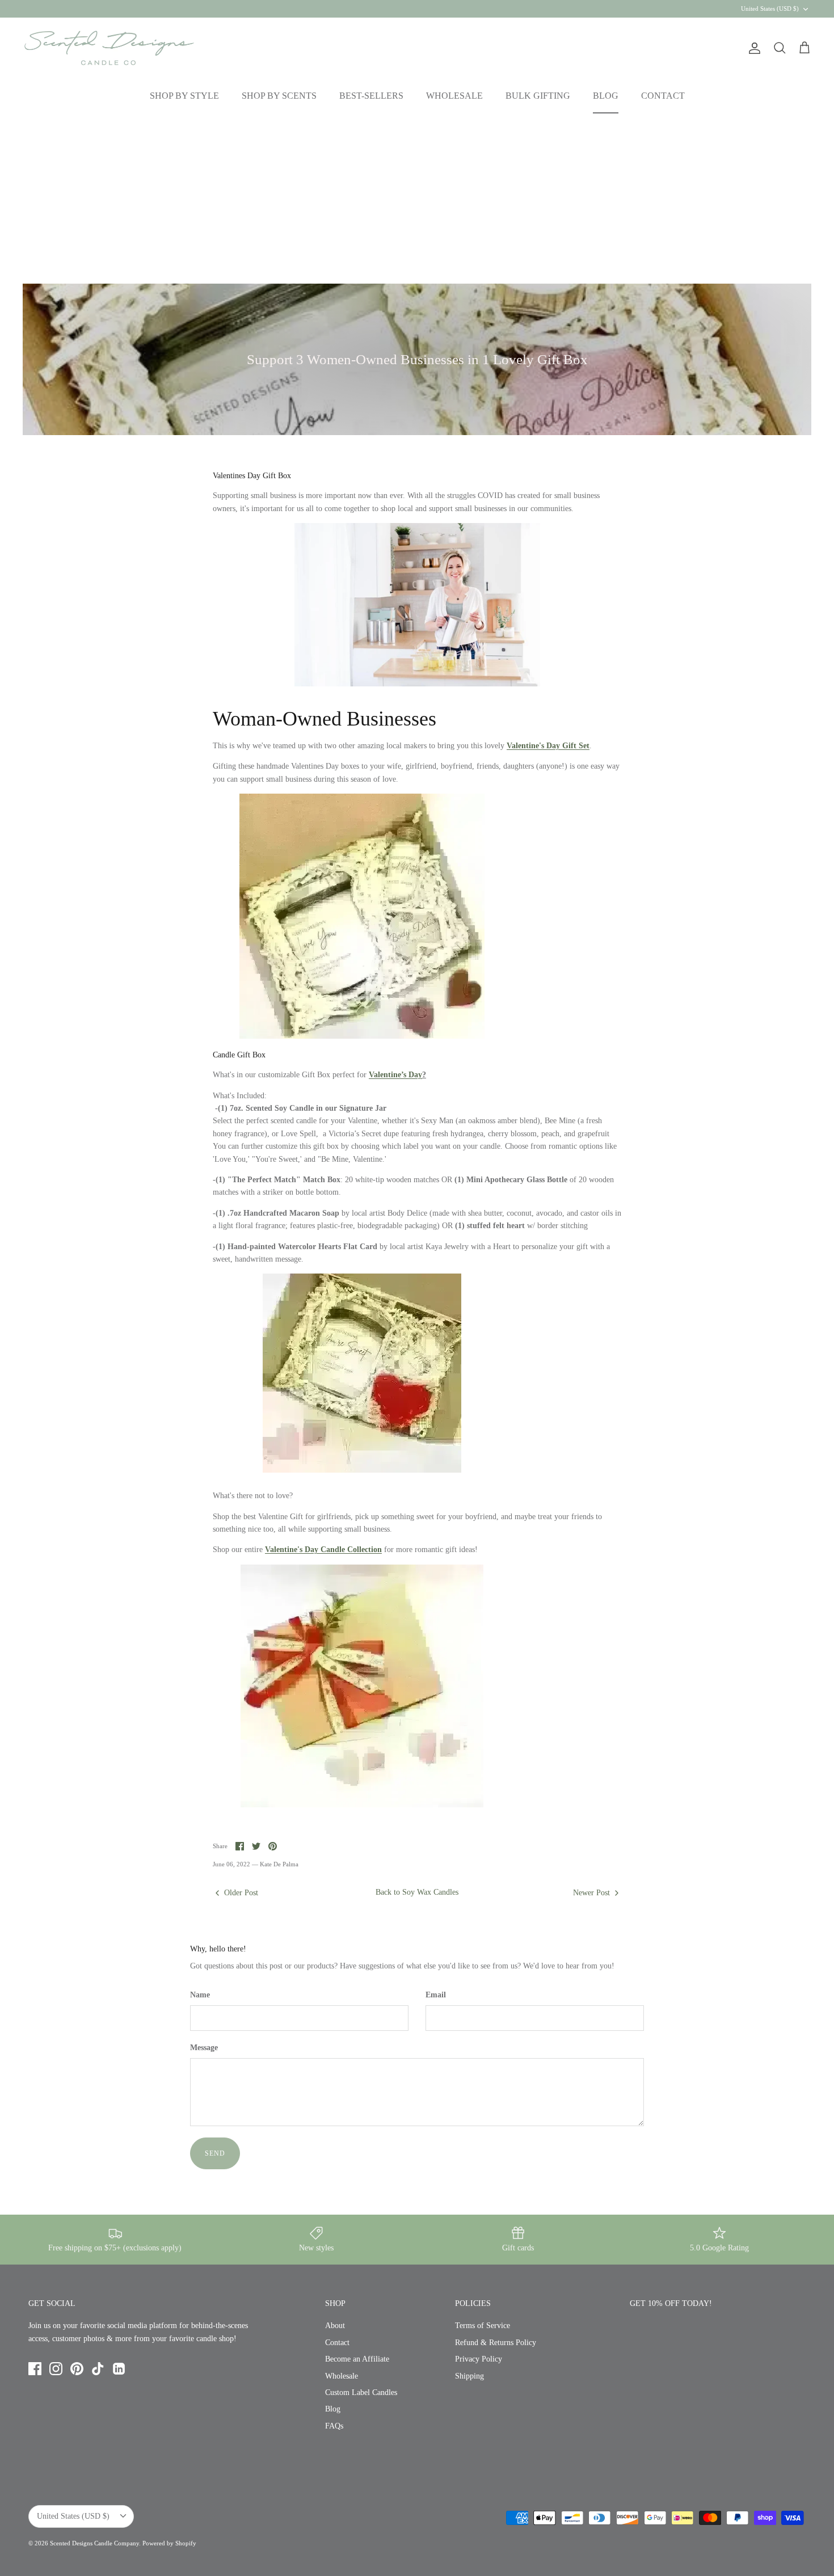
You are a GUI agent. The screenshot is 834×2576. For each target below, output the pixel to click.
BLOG (606, 96)
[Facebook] (35, 2369)
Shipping (469, 2376)
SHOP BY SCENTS (279, 96)
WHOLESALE (454, 96)
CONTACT (663, 96)
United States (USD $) (770, 9)
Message (204, 2048)
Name (200, 1995)
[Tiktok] (98, 2369)
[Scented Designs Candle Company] (109, 48)
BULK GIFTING (538, 96)
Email (436, 1995)
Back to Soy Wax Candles (417, 1892)
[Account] (752, 48)
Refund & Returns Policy (496, 2343)
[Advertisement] (417, 199)
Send (215, 2153)
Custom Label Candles (361, 2392)
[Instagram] (56, 2369)
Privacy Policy (479, 2359)
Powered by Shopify (169, 2543)
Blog (333, 2409)
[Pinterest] (77, 2369)
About (335, 2326)
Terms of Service (483, 2326)
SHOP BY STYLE (184, 96)
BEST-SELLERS (371, 96)
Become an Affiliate (357, 2359)
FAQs (334, 2426)
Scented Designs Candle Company (94, 2543)
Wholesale (342, 2376)
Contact (337, 2343)
